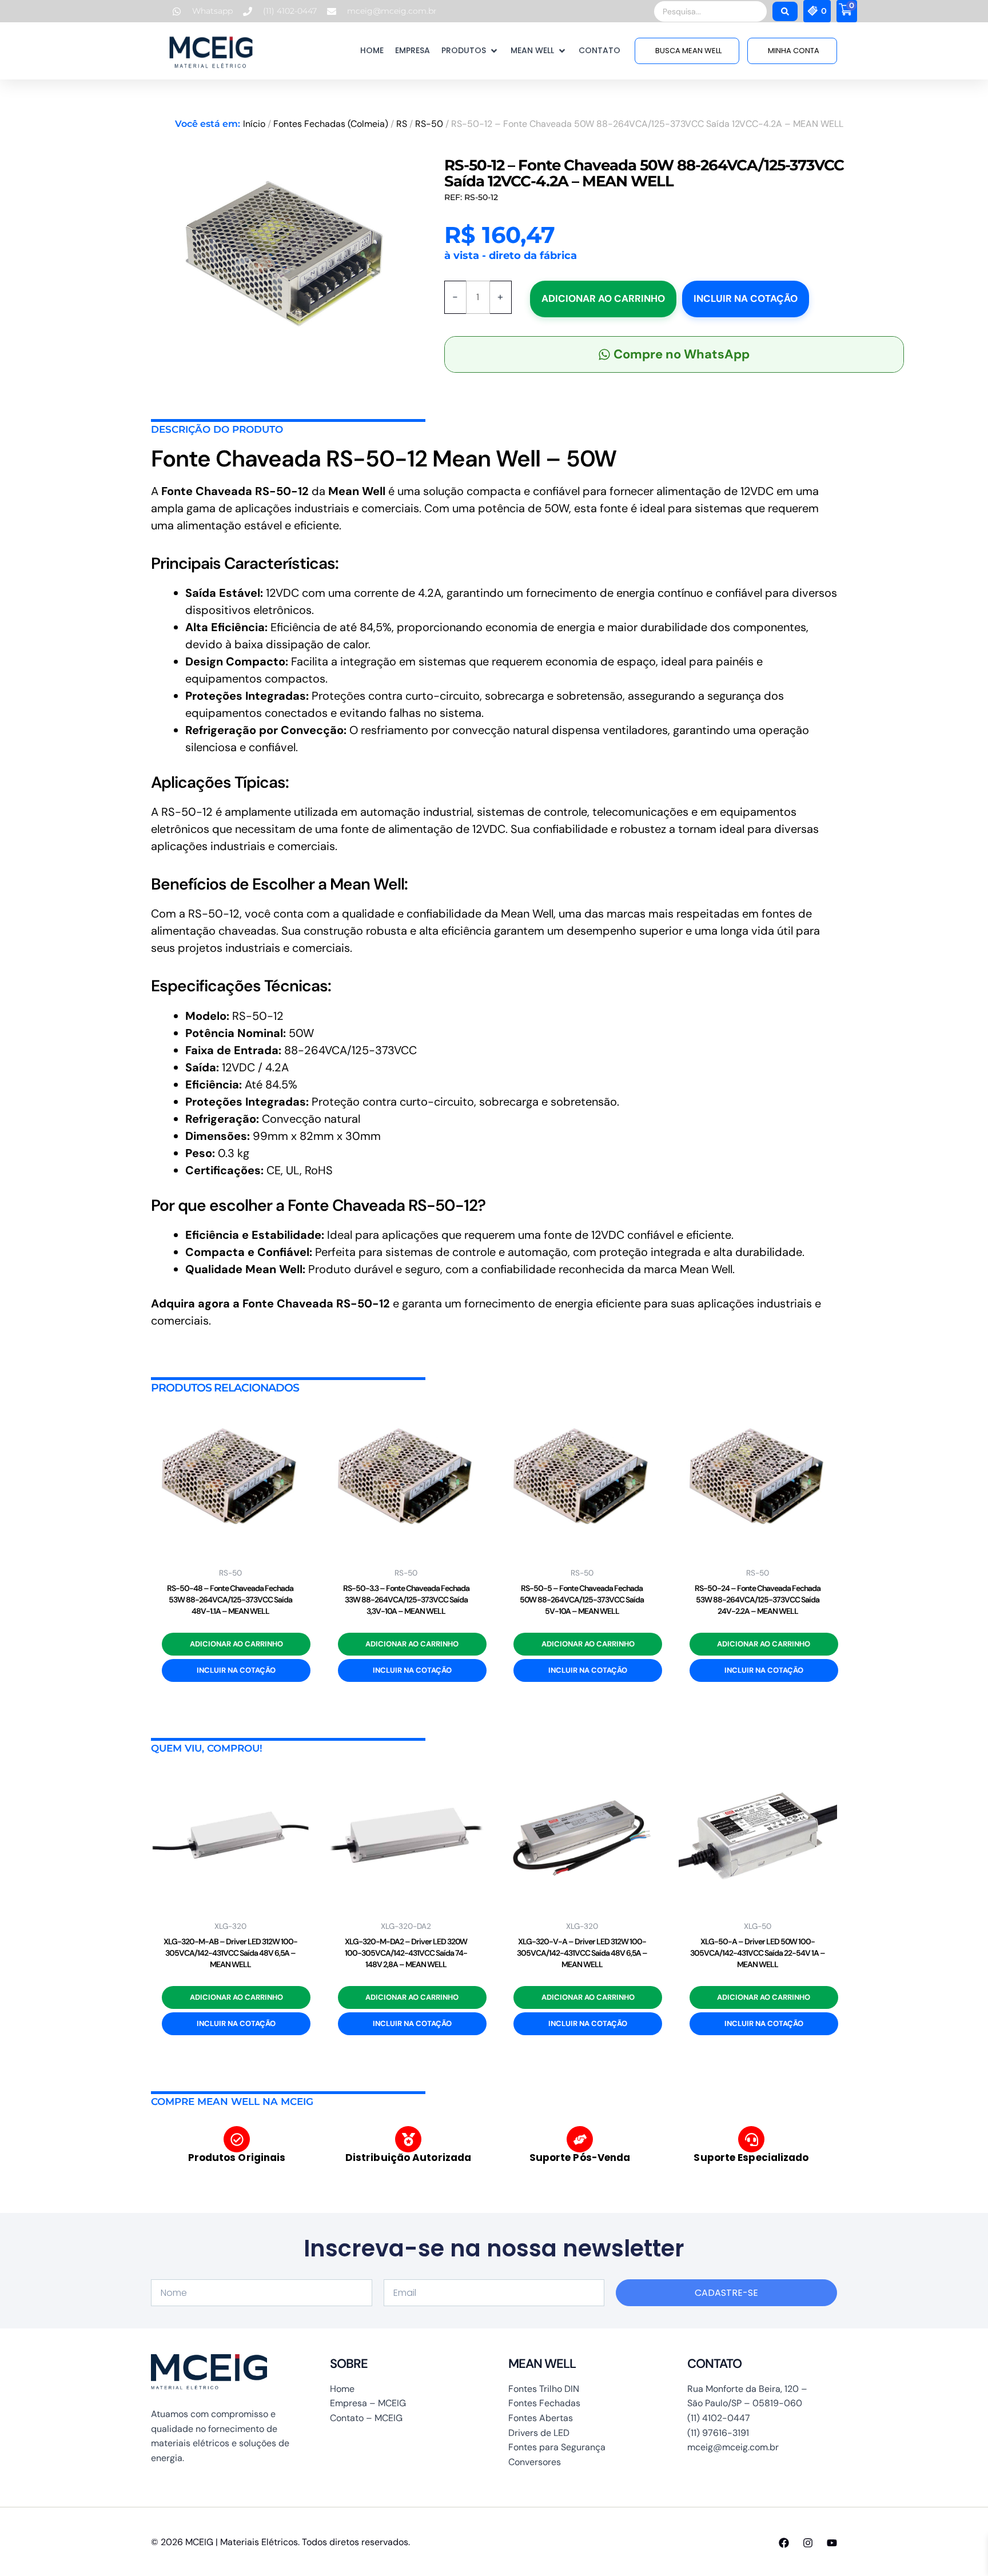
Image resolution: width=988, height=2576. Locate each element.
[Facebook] (784, 2543)
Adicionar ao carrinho (603, 298)
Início (254, 124)
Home (342, 2389)
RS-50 (429, 124)
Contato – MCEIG (366, 2418)
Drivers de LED (539, 2433)
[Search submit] (785, 11)
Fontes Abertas (541, 2418)
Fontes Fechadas (544, 2403)
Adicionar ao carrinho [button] (236, 1644)
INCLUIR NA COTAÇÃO (746, 298)
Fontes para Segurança (557, 2447)
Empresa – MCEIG (368, 2403)
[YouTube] (832, 2543)
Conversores (535, 2462)
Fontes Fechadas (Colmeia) (331, 124)
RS (402, 124)
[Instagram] (808, 2543)
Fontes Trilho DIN (544, 2389)
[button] (470, 51)
